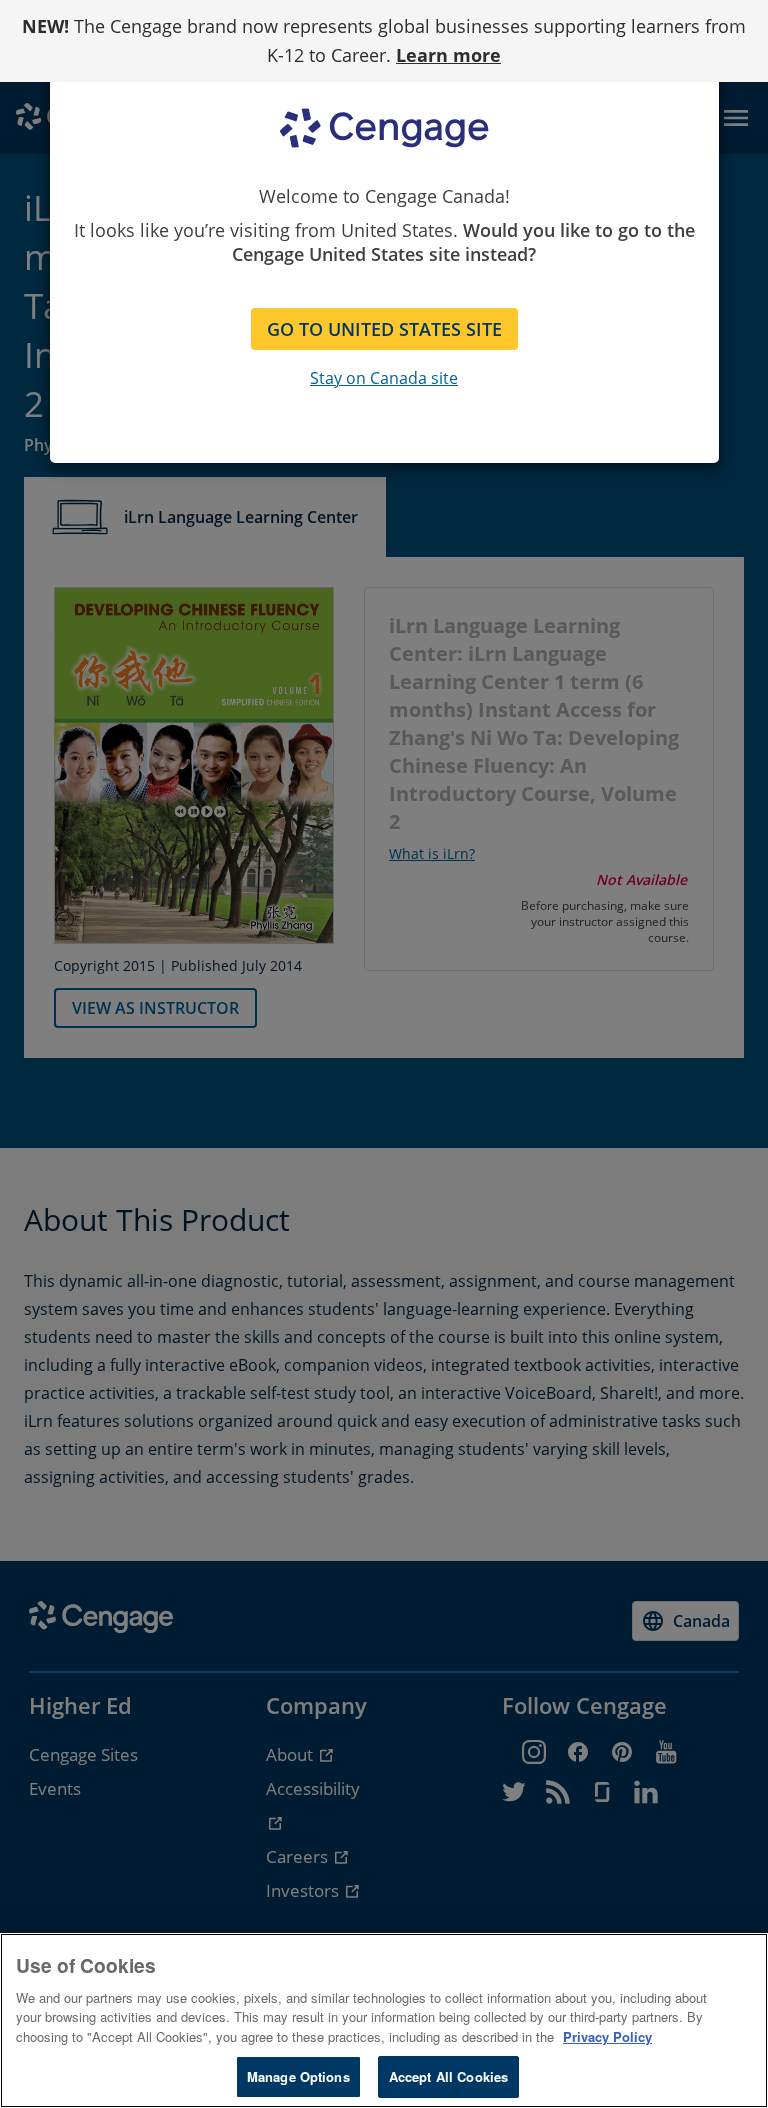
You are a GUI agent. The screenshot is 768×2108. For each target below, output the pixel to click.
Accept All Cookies (448, 2076)
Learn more (448, 55)
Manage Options (298, 2076)
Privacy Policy (607, 2036)
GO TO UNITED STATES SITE (384, 329)
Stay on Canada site (384, 378)
